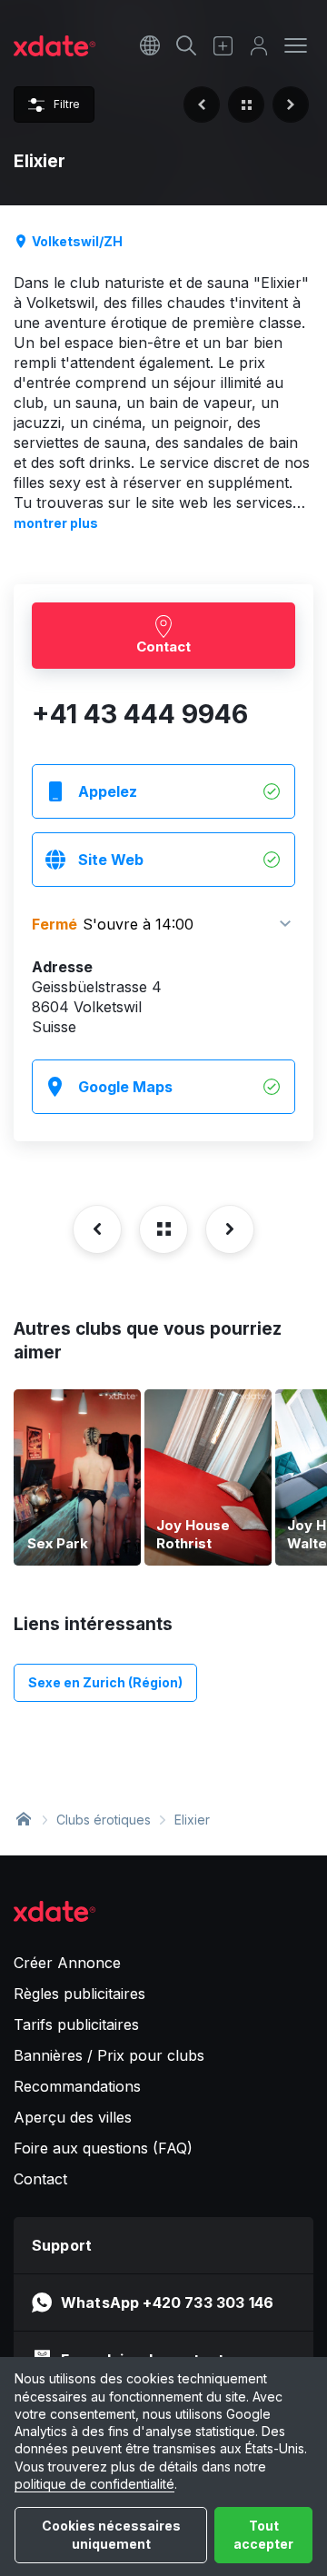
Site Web (111, 860)
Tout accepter (263, 2535)
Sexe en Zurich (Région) (105, 1682)
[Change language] (150, 45)
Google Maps (125, 1087)
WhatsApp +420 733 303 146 (167, 2302)
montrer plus (56, 523)
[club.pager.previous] (202, 104)
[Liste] (246, 104)
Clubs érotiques (104, 1820)
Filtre (67, 104)
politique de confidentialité (94, 2484)
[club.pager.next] (291, 104)
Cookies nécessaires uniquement (111, 2535)
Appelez (108, 791)
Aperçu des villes (73, 2117)
